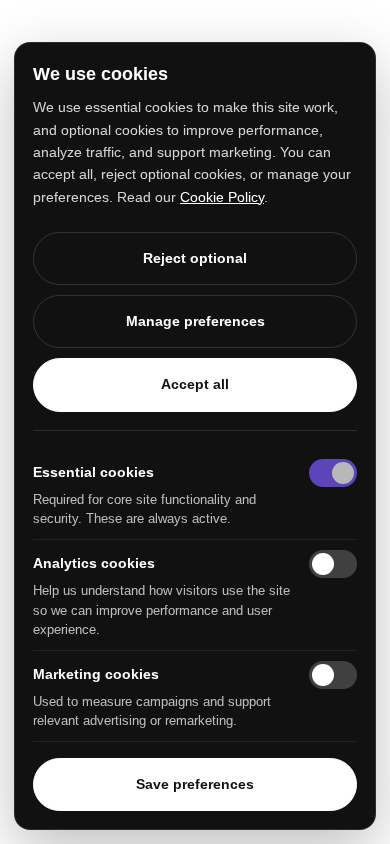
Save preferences (195, 784)
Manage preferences (195, 321)
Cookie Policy (222, 197)
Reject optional (195, 258)
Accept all (195, 384)
